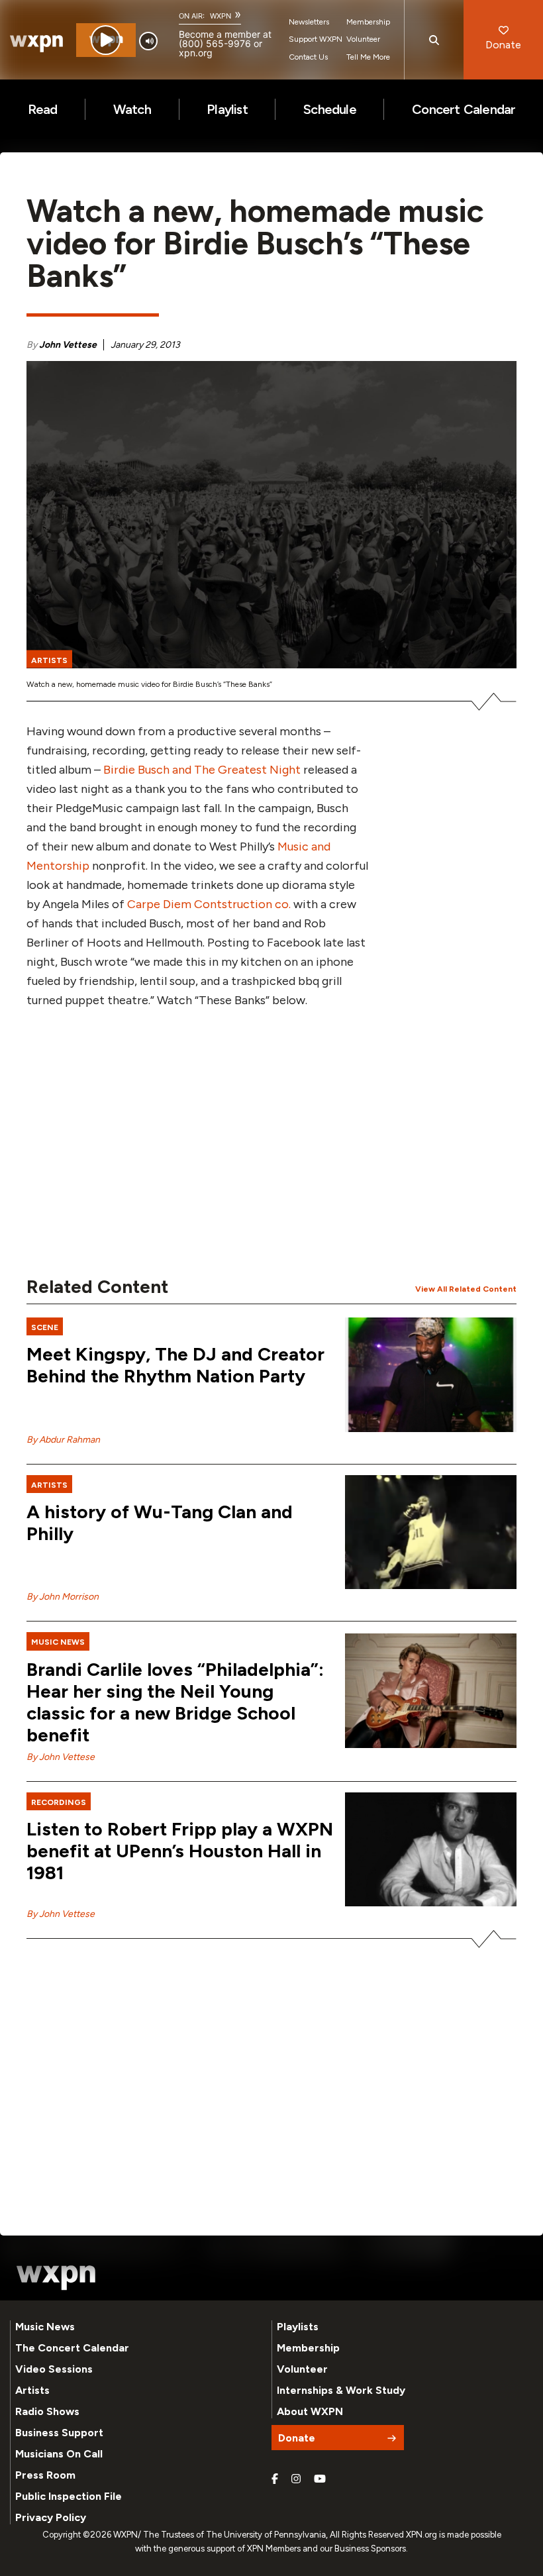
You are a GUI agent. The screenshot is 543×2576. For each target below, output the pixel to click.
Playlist (227, 109)
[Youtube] (320, 2479)
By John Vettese (61, 1757)
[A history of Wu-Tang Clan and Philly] (431, 1532)
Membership (368, 22)
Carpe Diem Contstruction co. (209, 904)
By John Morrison (63, 1597)
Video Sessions (54, 2369)
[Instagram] (296, 2479)
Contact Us (308, 57)
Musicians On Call (59, 2454)
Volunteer (363, 39)
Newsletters (309, 22)
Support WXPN (316, 39)
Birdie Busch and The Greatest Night (202, 770)
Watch (132, 109)
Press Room (45, 2475)
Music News (45, 2327)
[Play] (106, 40)
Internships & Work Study (341, 2390)
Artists (32, 2390)
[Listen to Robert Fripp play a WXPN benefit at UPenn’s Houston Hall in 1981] (431, 1850)
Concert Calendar (464, 109)
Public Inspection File (69, 2496)
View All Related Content (466, 1289)
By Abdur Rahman (63, 1440)
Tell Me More (368, 57)
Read (43, 109)
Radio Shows (47, 2411)
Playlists (298, 2327)
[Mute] (148, 41)
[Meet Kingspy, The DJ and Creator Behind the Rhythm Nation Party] (431, 1375)
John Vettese (68, 345)
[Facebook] (275, 2479)
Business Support (59, 2433)
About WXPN (310, 2411)
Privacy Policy (51, 2517)
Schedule (330, 109)
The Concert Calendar (72, 2348)
